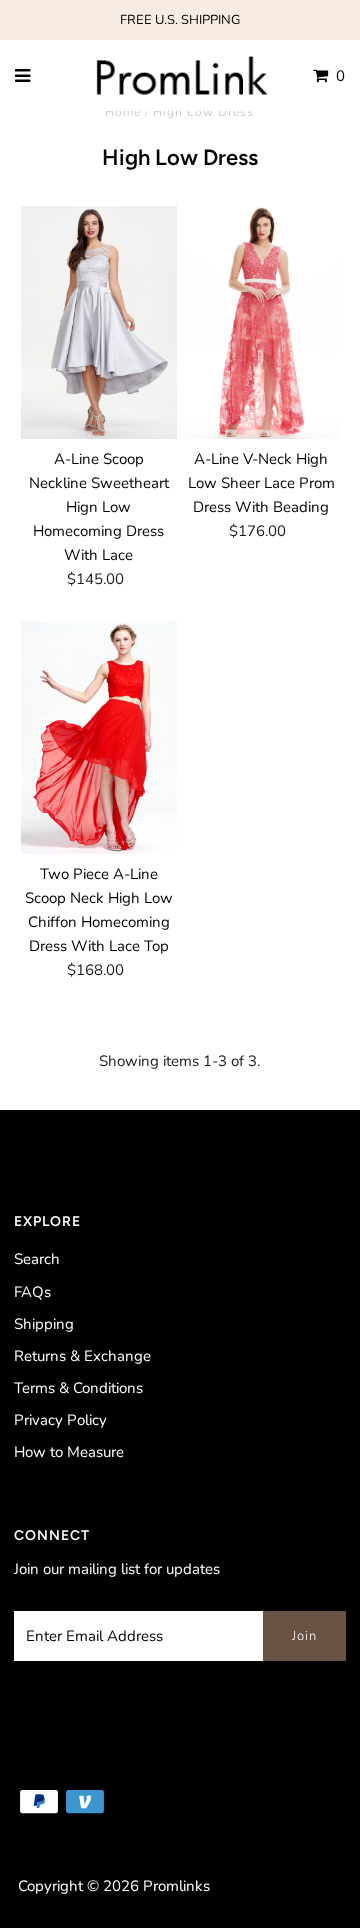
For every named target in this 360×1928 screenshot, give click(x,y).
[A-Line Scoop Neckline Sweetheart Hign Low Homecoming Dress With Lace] (98, 322)
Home (123, 112)
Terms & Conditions (78, 1388)
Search (37, 1259)
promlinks (176, 1886)
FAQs (32, 1292)
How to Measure (69, 1452)
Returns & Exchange (82, 1356)
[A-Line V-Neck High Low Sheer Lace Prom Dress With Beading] (260, 322)
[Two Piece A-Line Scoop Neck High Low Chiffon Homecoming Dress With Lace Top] (98, 737)
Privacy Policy (60, 1420)
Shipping (44, 1324)
